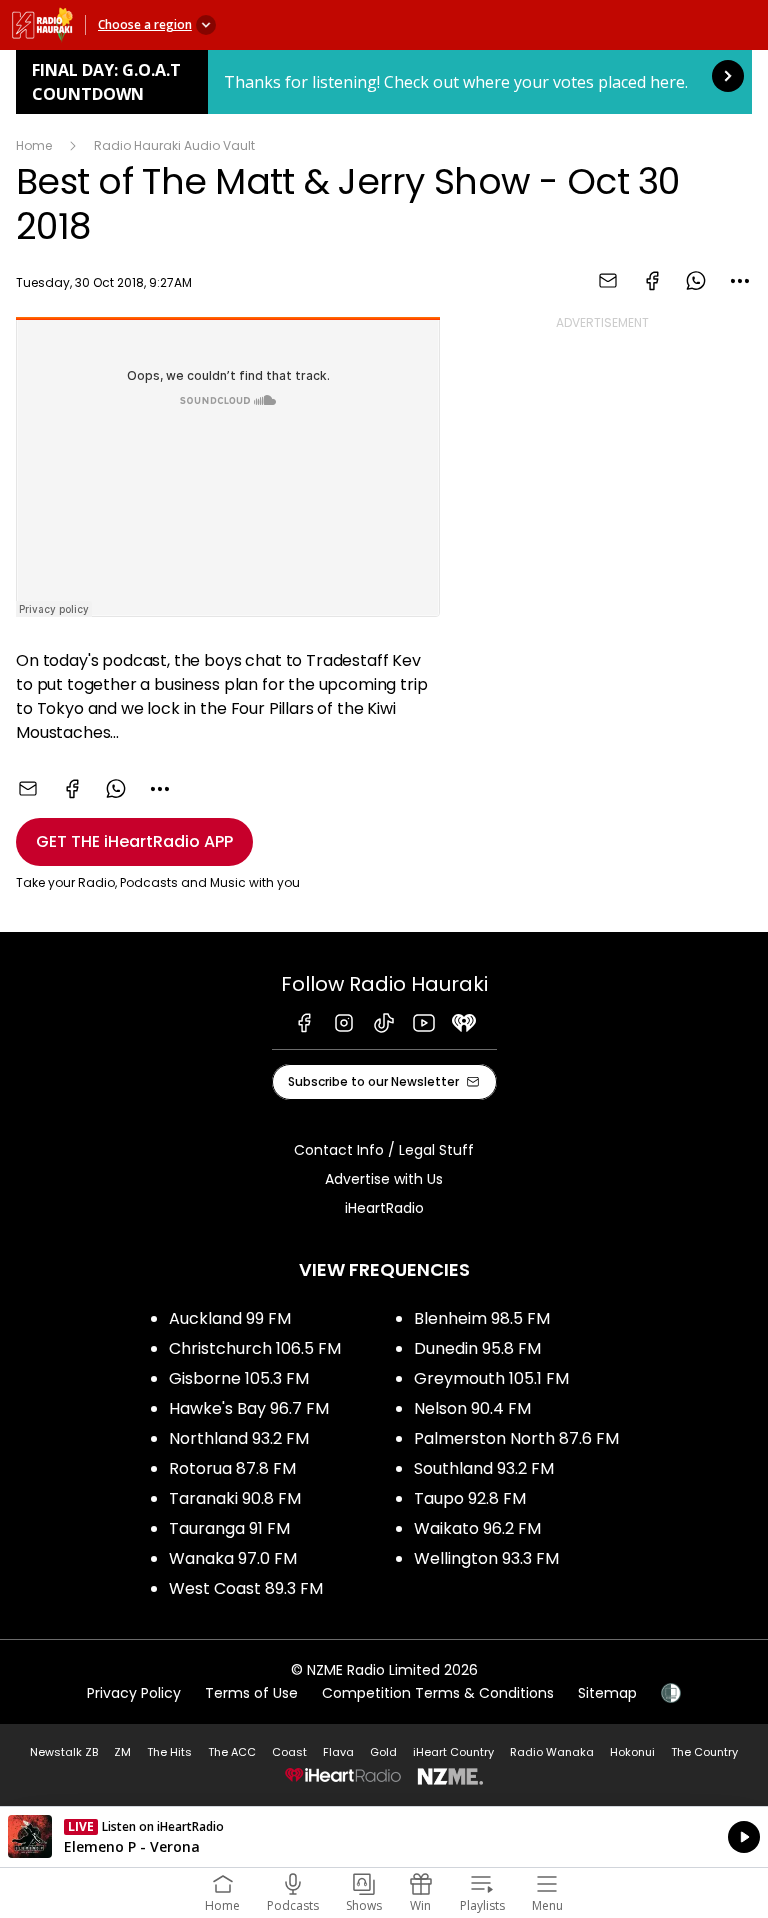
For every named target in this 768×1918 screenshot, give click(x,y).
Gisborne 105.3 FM (239, 1378)
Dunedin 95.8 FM (477, 1348)
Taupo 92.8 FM (470, 1498)
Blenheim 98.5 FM (482, 1318)
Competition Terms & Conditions (438, 1693)
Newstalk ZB (64, 1752)
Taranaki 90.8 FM (235, 1498)
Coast (289, 1752)
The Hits (169, 1752)
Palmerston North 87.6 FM (516, 1438)
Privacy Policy (134, 1693)
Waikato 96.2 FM (477, 1528)
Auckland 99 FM (230, 1318)
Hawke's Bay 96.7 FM (249, 1408)
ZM (122, 1752)
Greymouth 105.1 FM (491, 1378)
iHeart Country (453, 1752)
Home (34, 145)
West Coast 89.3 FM (246, 1588)
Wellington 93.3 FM (486, 1558)
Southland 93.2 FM (484, 1468)
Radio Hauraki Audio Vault (174, 145)
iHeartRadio (384, 1208)
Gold (383, 1752)
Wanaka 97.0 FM (233, 1558)
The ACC (232, 1752)
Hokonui (632, 1752)
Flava (338, 1752)
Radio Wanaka (552, 1752)
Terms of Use (251, 1693)
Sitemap (607, 1693)
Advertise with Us (384, 1179)
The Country (704, 1752)
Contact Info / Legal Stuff (384, 1150)
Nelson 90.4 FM (472, 1408)
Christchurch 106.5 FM (255, 1348)
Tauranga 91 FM (229, 1528)
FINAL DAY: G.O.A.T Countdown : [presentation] (384, 82)
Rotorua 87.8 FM (232, 1468)
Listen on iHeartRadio (384, 1837)
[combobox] (740, 281)
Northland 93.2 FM (239, 1438)
